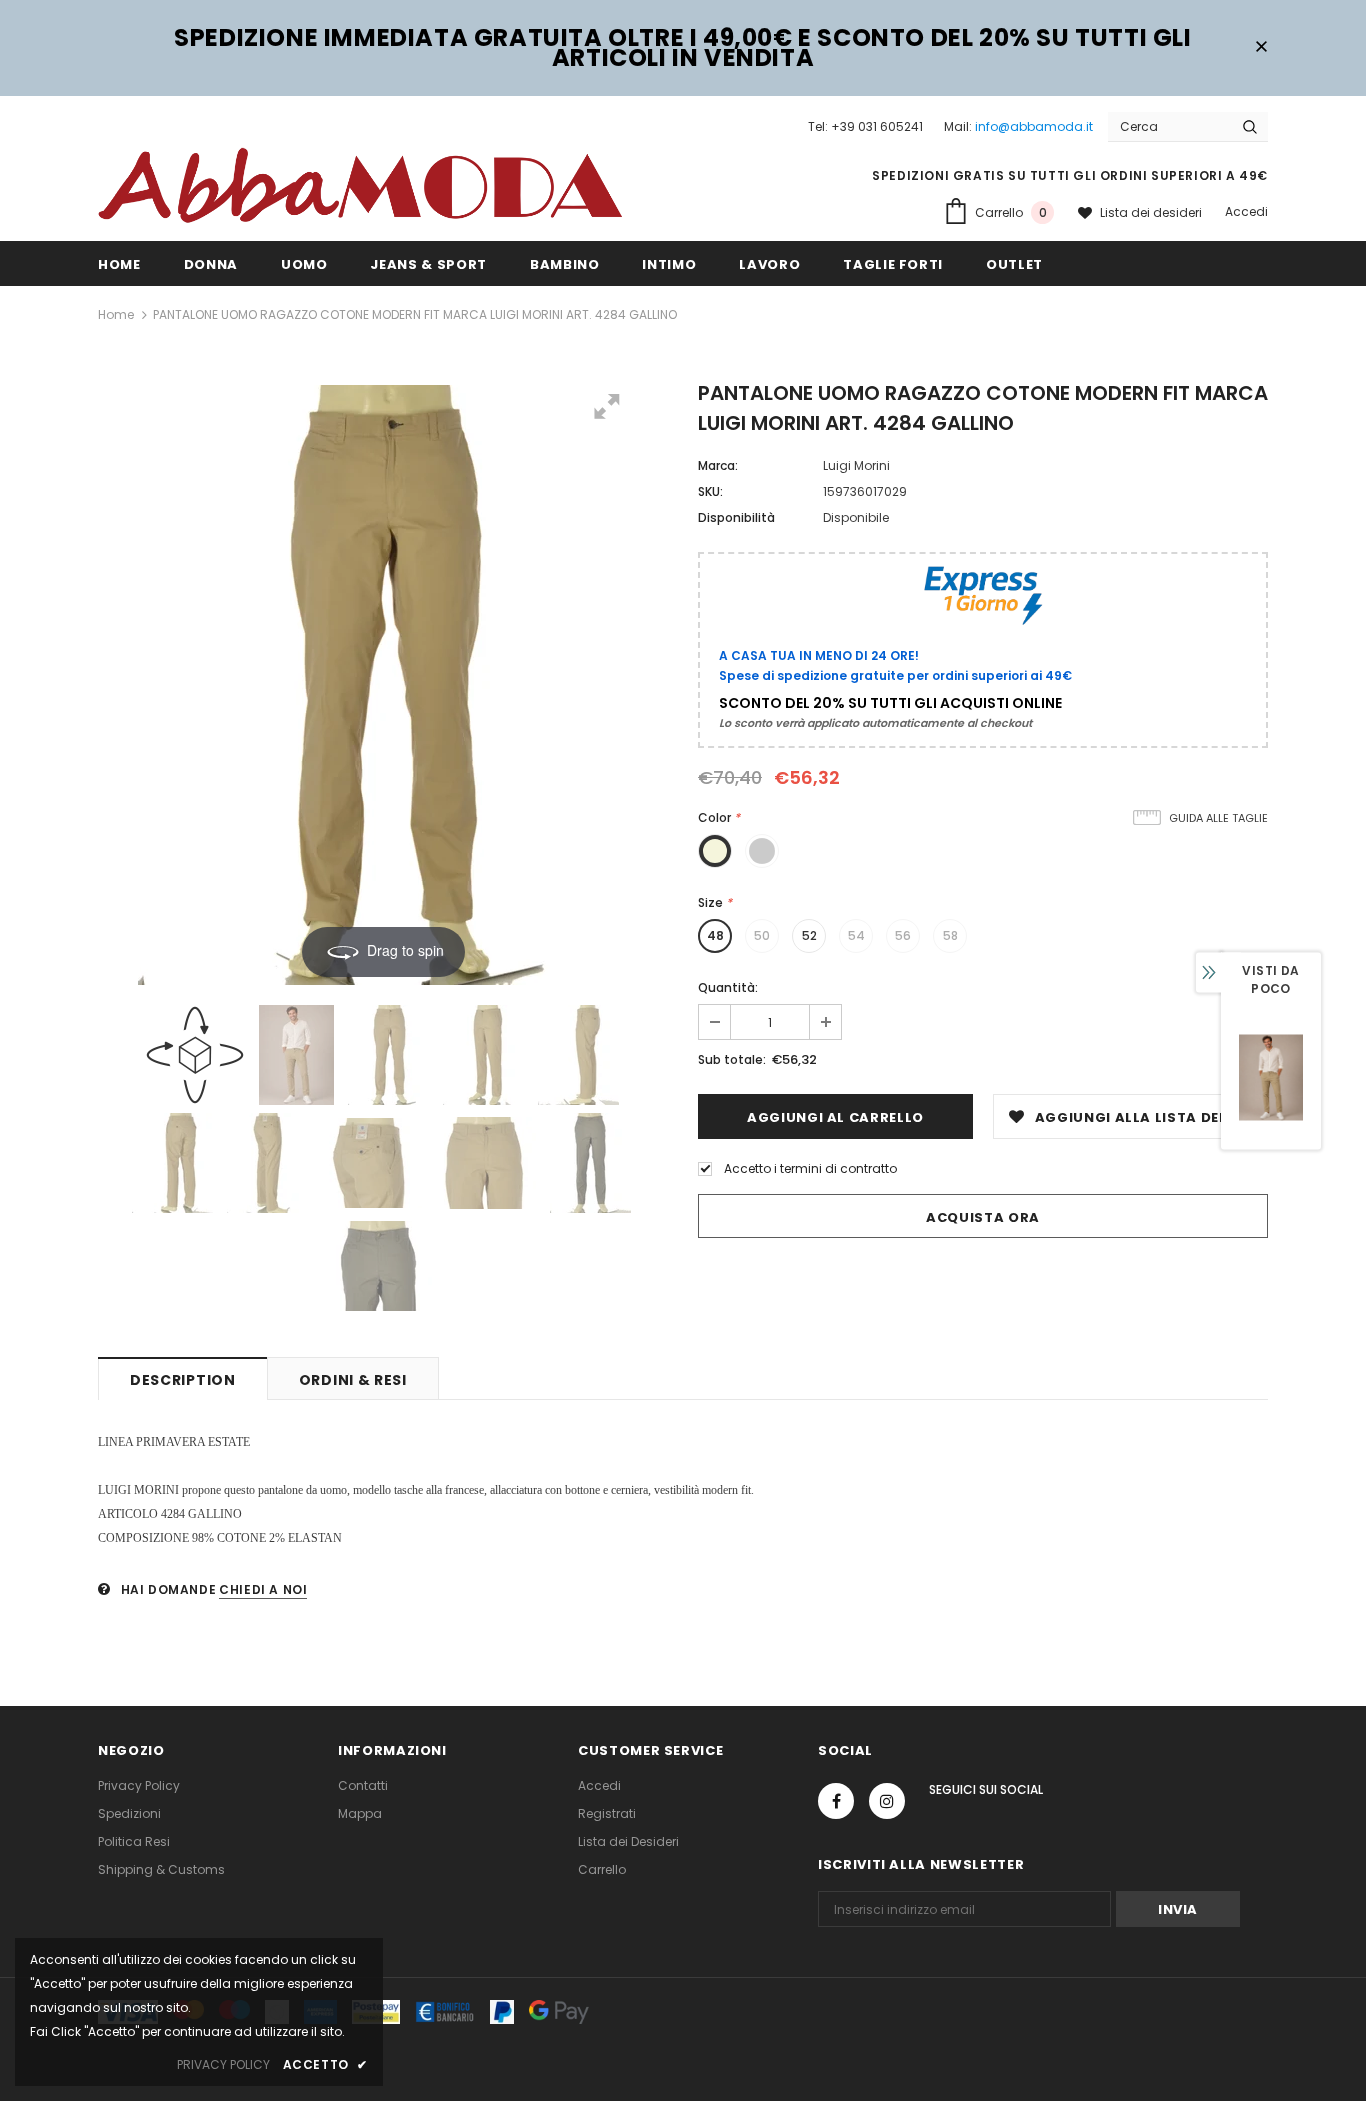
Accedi (1246, 211)
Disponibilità (736, 517)
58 (950, 935)
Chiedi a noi (263, 1589)
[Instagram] (887, 1801)
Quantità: (728, 987)
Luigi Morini (856, 465)
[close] (1261, 48)
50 (762, 935)
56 (903, 935)
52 (809, 935)
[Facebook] (836, 1801)
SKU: (710, 491)
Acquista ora (983, 1217)
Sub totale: (732, 1059)
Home (116, 314)
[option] (1271, 1077)
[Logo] (360, 184)
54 (856, 935)
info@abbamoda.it (1034, 126)
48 (715, 935)
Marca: (718, 465)
